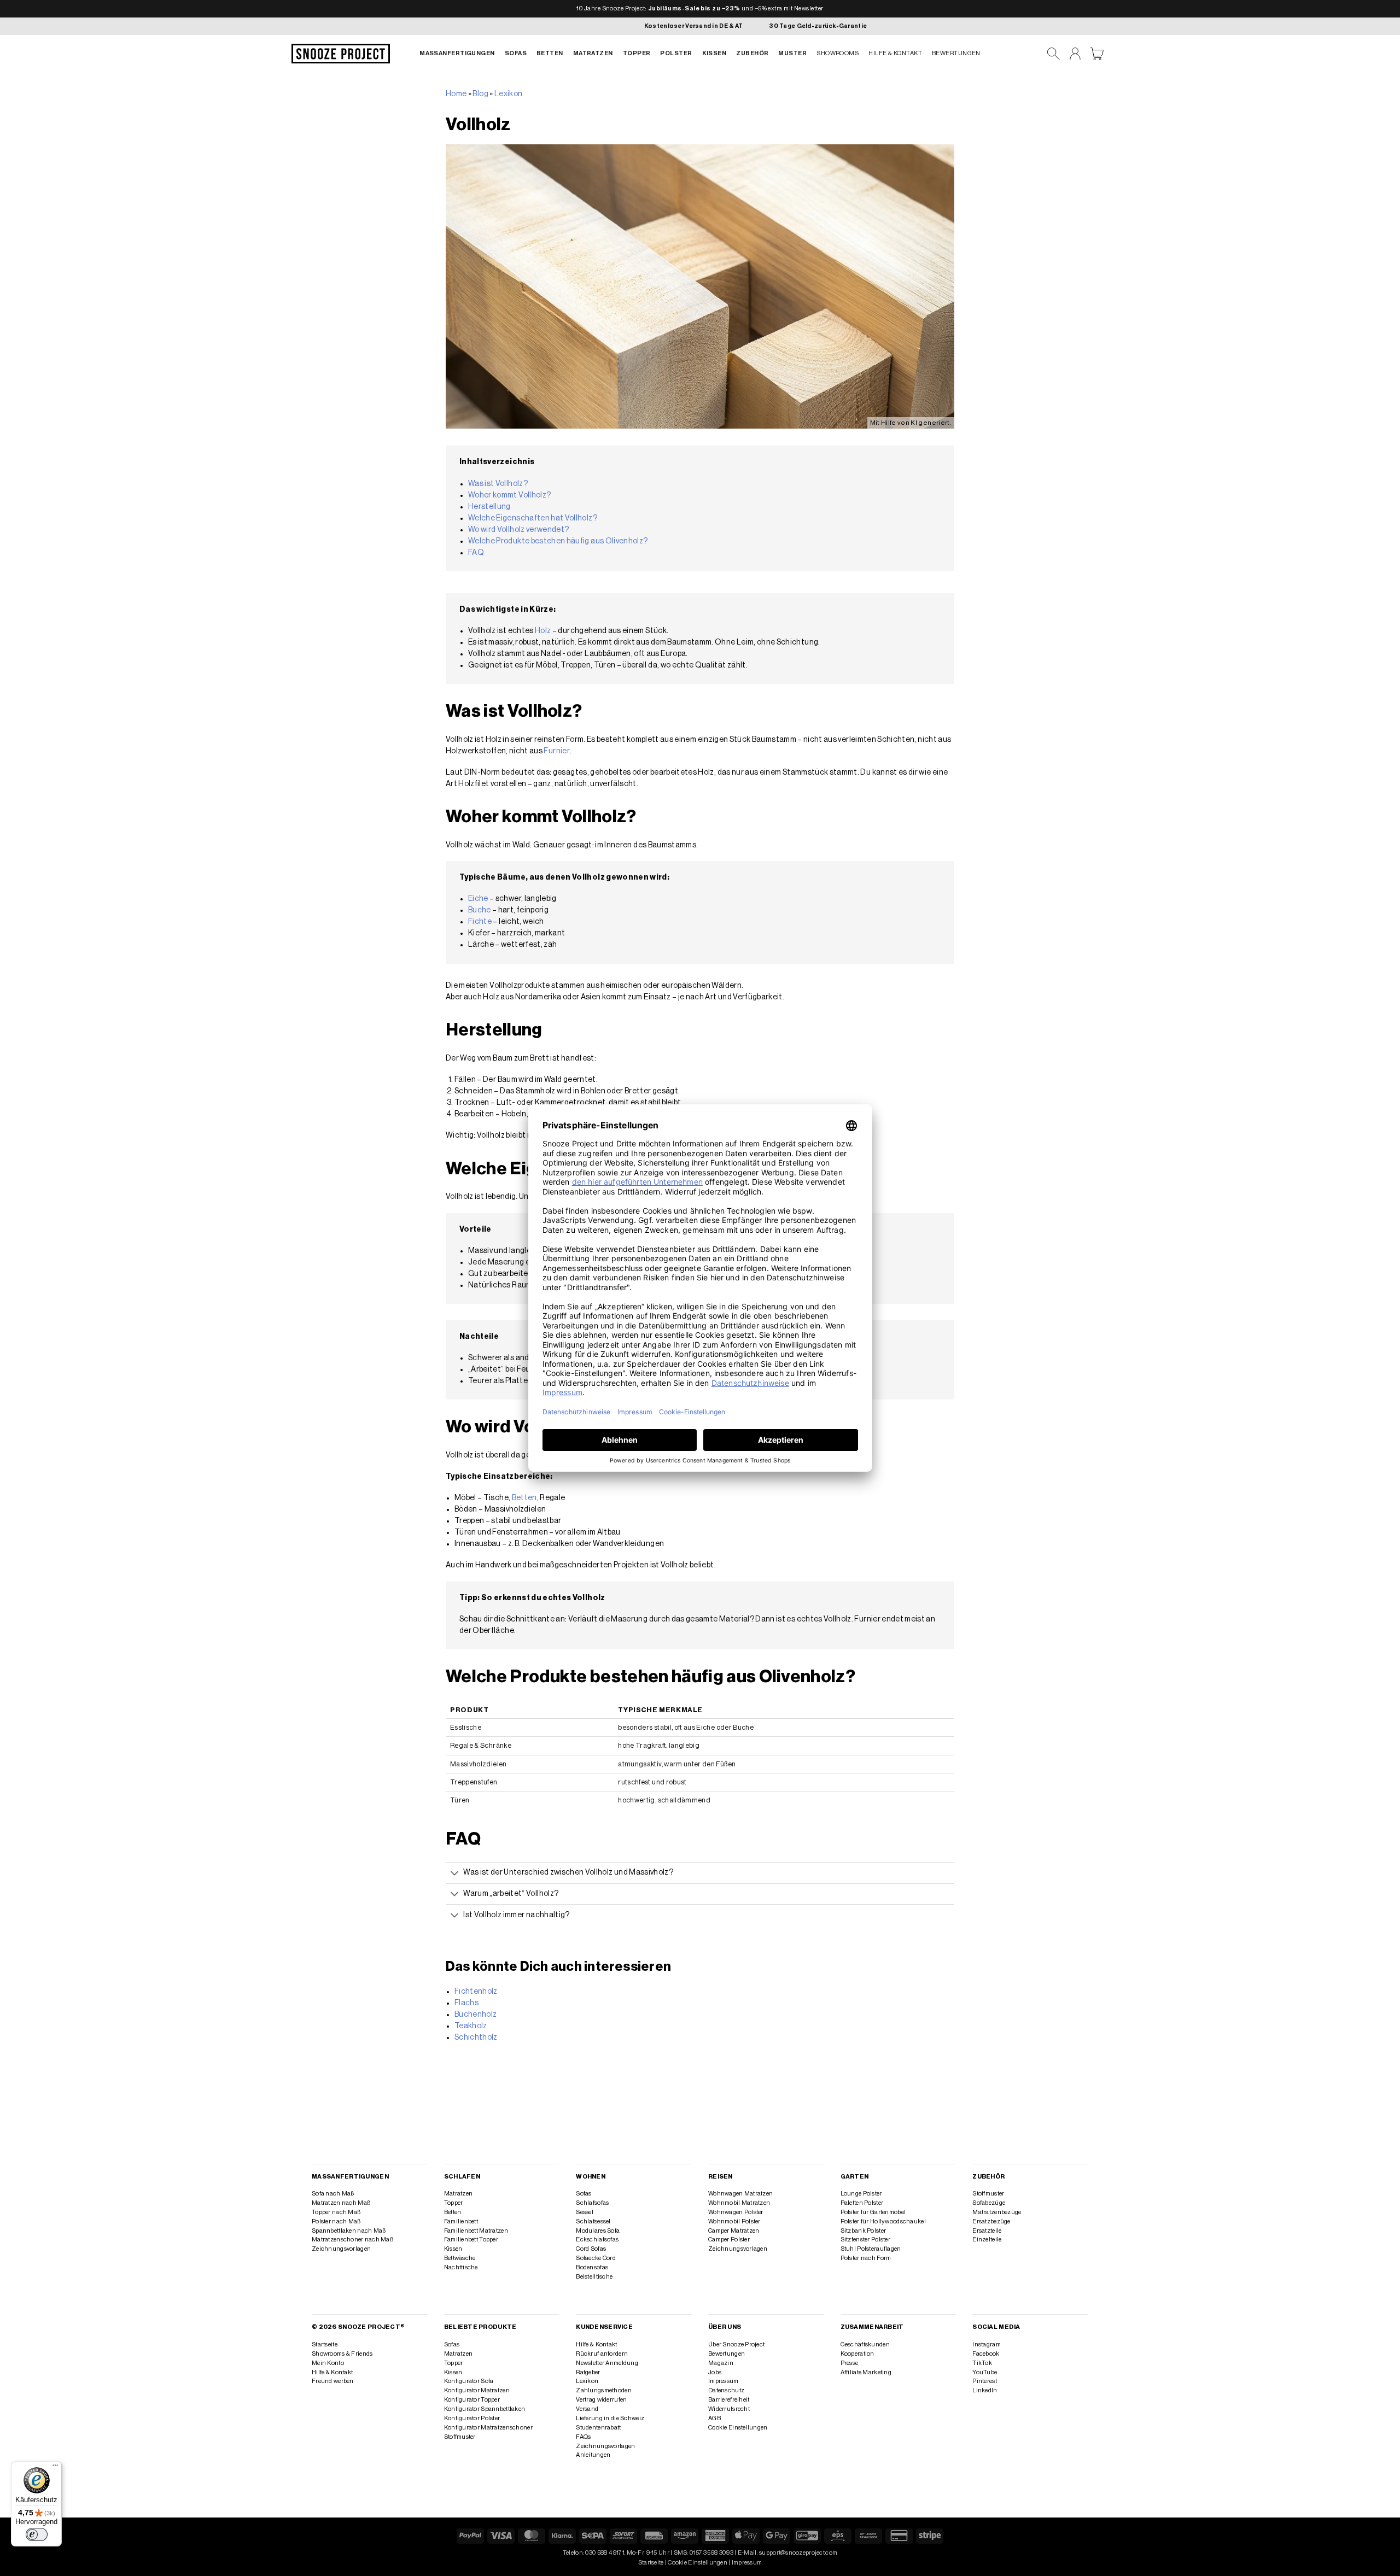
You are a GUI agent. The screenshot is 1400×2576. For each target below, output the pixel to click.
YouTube (985, 2372)
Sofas (516, 53)
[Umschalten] (454, 1874)
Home (456, 94)
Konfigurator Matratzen (477, 2390)
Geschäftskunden (865, 2344)
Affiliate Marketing (866, 2372)
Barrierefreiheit (729, 2400)
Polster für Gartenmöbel (873, 2212)
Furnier (556, 751)
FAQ (476, 553)
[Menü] (55, 2468)
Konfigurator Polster (472, 2418)
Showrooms (838, 53)
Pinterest (985, 2381)
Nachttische (461, 2267)
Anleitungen (593, 2455)
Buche (480, 910)
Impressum (724, 2381)
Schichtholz (476, 2038)
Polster (676, 53)
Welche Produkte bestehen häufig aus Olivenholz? (558, 541)
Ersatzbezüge (991, 2221)
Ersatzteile (987, 2231)
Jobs (715, 2372)
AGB (714, 2418)
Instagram (987, 2344)
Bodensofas (592, 2267)
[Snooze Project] (341, 54)
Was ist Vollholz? (498, 484)
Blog (480, 94)
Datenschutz (726, 2390)
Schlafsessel (593, 2221)
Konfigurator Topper (472, 2400)
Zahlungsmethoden (604, 2390)
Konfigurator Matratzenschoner (488, 2428)
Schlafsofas (592, 2203)
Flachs (466, 2003)
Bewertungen (956, 53)
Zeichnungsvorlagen (341, 2249)
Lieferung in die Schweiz (610, 2418)
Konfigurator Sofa (469, 2381)
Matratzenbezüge (997, 2212)
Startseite (325, 2344)
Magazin (721, 2363)
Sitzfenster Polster (865, 2240)
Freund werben (333, 2381)
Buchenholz (476, 2015)
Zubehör (752, 53)
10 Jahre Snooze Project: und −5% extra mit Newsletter (700, 8)
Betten (550, 53)
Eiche (478, 899)
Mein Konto (328, 2363)
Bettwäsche (460, 2258)
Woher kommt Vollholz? (509, 495)
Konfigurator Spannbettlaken (485, 2409)
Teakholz (471, 2026)
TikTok (982, 2363)
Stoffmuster (988, 2194)
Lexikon (508, 94)
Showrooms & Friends (342, 2354)
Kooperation (857, 2354)
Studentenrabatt (598, 2428)
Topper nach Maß (336, 2212)
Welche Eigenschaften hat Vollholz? (533, 518)
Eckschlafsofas (597, 2240)
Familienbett (461, 2221)
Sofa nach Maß (333, 2194)
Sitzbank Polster (864, 2231)
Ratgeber (588, 2372)
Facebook (986, 2354)
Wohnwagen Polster (736, 2212)
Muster (792, 53)
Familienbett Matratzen (476, 2231)
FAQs (583, 2437)
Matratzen (593, 53)
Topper (637, 53)
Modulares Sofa (598, 2231)
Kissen (714, 53)
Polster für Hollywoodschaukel (883, 2221)
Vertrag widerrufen (601, 2400)
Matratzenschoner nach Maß (352, 2240)
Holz (543, 631)
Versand (587, 2409)
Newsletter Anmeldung (607, 2363)
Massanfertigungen (457, 53)
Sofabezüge (989, 2203)
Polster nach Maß (336, 2221)
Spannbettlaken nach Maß (349, 2231)
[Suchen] (1054, 54)
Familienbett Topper (471, 2240)
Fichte (480, 922)
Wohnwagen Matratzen (740, 2194)
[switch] (37, 2534)
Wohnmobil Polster (734, 2221)
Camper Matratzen (734, 2231)
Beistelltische (594, 2277)
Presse (850, 2363)
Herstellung (489, 507)
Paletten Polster (862, 2203)
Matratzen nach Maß (341, 2203)
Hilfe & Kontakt (895, 53)
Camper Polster (729, 2240)
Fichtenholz (476, 1992)
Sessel (585, 2212)
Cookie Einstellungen (738, 2428)
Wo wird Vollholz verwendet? (518, 530)
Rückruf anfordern (602, 2354)
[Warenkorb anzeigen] (1097, 54)
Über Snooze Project (736, 2344)
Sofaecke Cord (596, 2258)
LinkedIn (985, 2390)
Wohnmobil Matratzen (739, 2203)
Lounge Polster (861, 2194)
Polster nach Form (866, 2258)
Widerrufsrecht (729, 2409)
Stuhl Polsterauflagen (871, 2249)
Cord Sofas (591, 2249)
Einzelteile (987, 2240)
